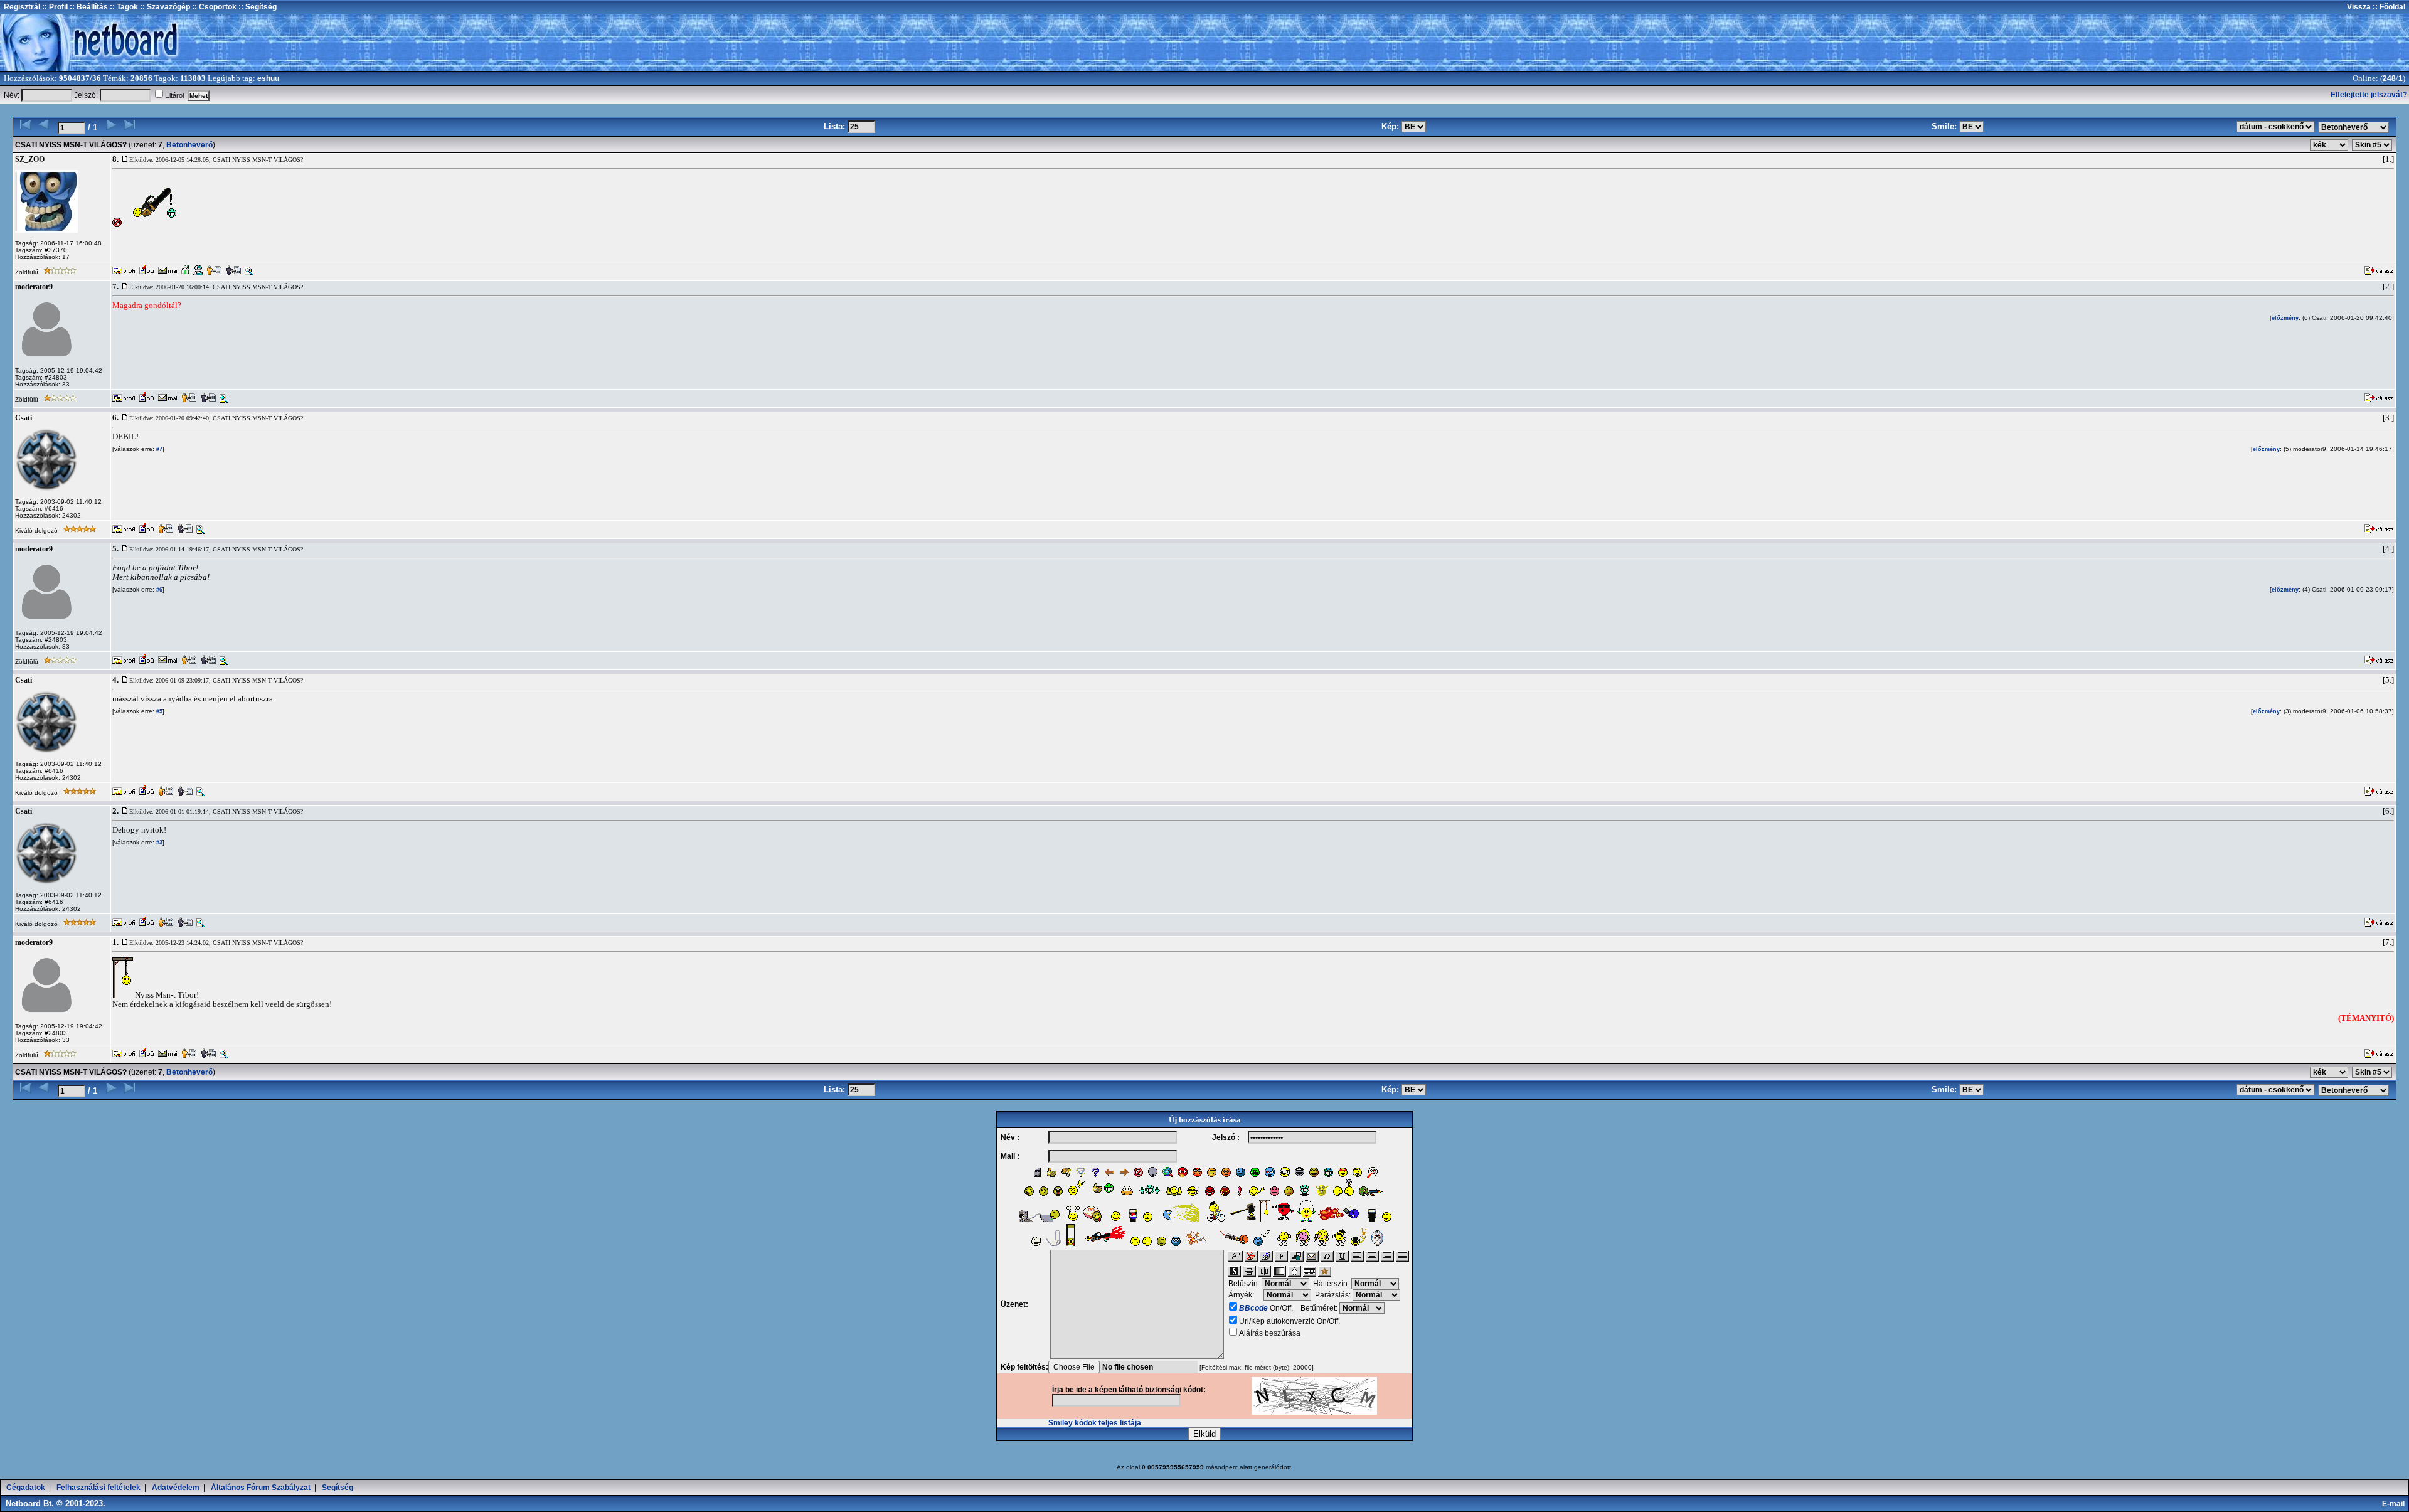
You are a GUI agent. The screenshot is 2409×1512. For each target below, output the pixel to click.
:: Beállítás (88, 7)
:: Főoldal (2388, 7)
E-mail (2395, 1504)
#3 (158, 843)
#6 (158, 590)
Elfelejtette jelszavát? (2369, 95)
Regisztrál (22, 7)
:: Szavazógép (165, 7)
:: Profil (54, 7)
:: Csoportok (213, 7)
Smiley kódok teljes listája (1095, 1423)
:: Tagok (123, 7)
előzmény (2285, 318)
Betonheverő (189, 145)
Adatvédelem (176, 1488)
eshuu (268, 78)
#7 (158, 449)
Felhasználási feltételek (98, 1488)
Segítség (338, 1488)
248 (2389, 78)
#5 (158, 711)
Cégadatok (26, 1488)
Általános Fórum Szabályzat (261, 1488)
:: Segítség (257, 7)
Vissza (2359, 7)
